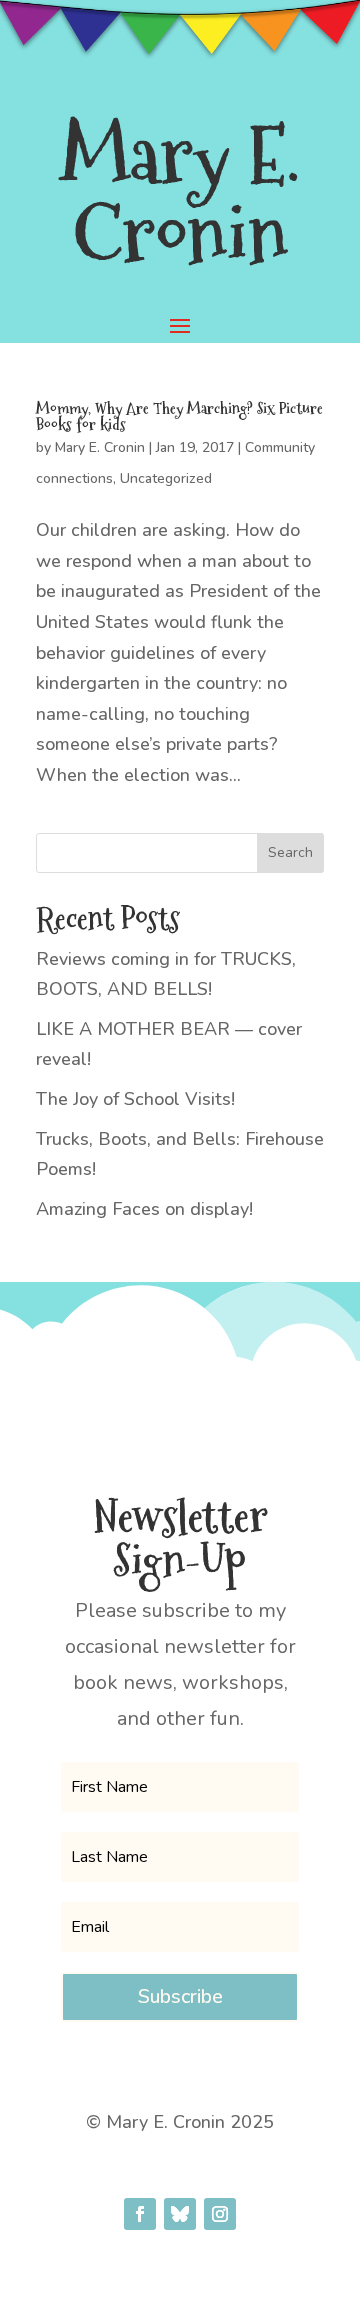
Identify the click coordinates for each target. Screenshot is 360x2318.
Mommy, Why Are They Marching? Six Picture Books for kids (179, 416)
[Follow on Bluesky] (180, 2214)
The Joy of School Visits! (135, 1099)
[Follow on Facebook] (140, 2214)
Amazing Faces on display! (144, 1209)
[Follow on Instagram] (220, 2214)
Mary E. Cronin (100, 447)
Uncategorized (166, 478)
